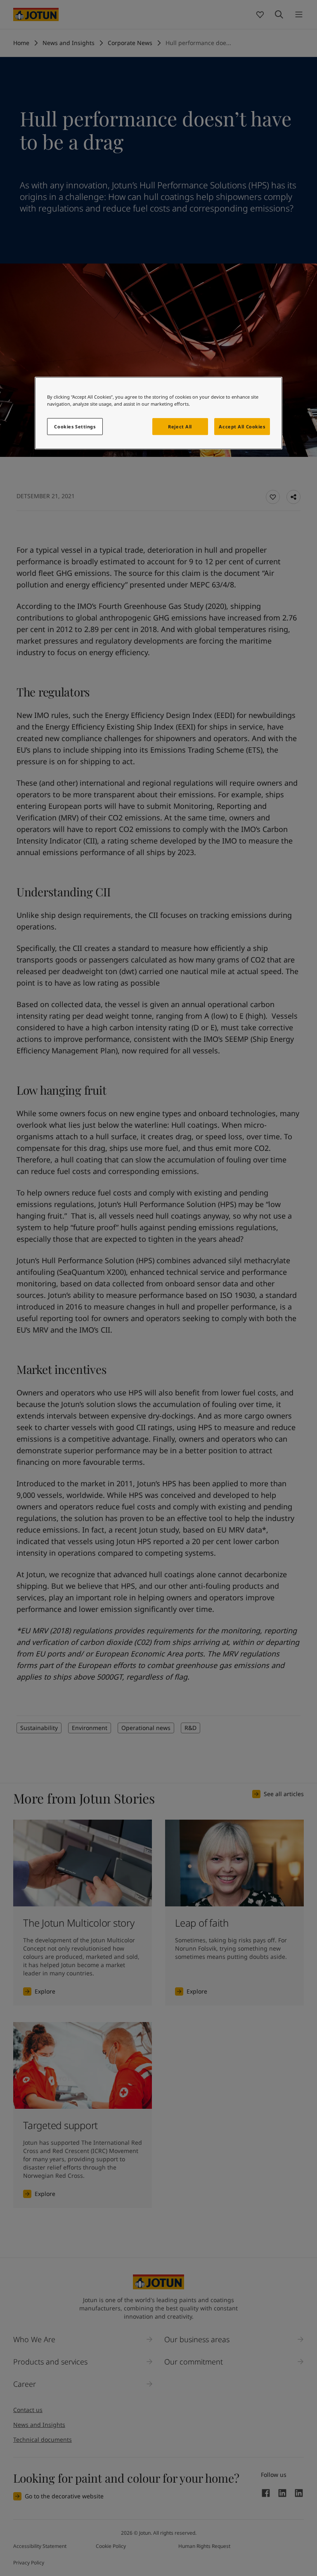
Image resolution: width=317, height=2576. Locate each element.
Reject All (180, 427)
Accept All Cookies (242, 427)
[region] (158, 413)
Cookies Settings (75, 427)
